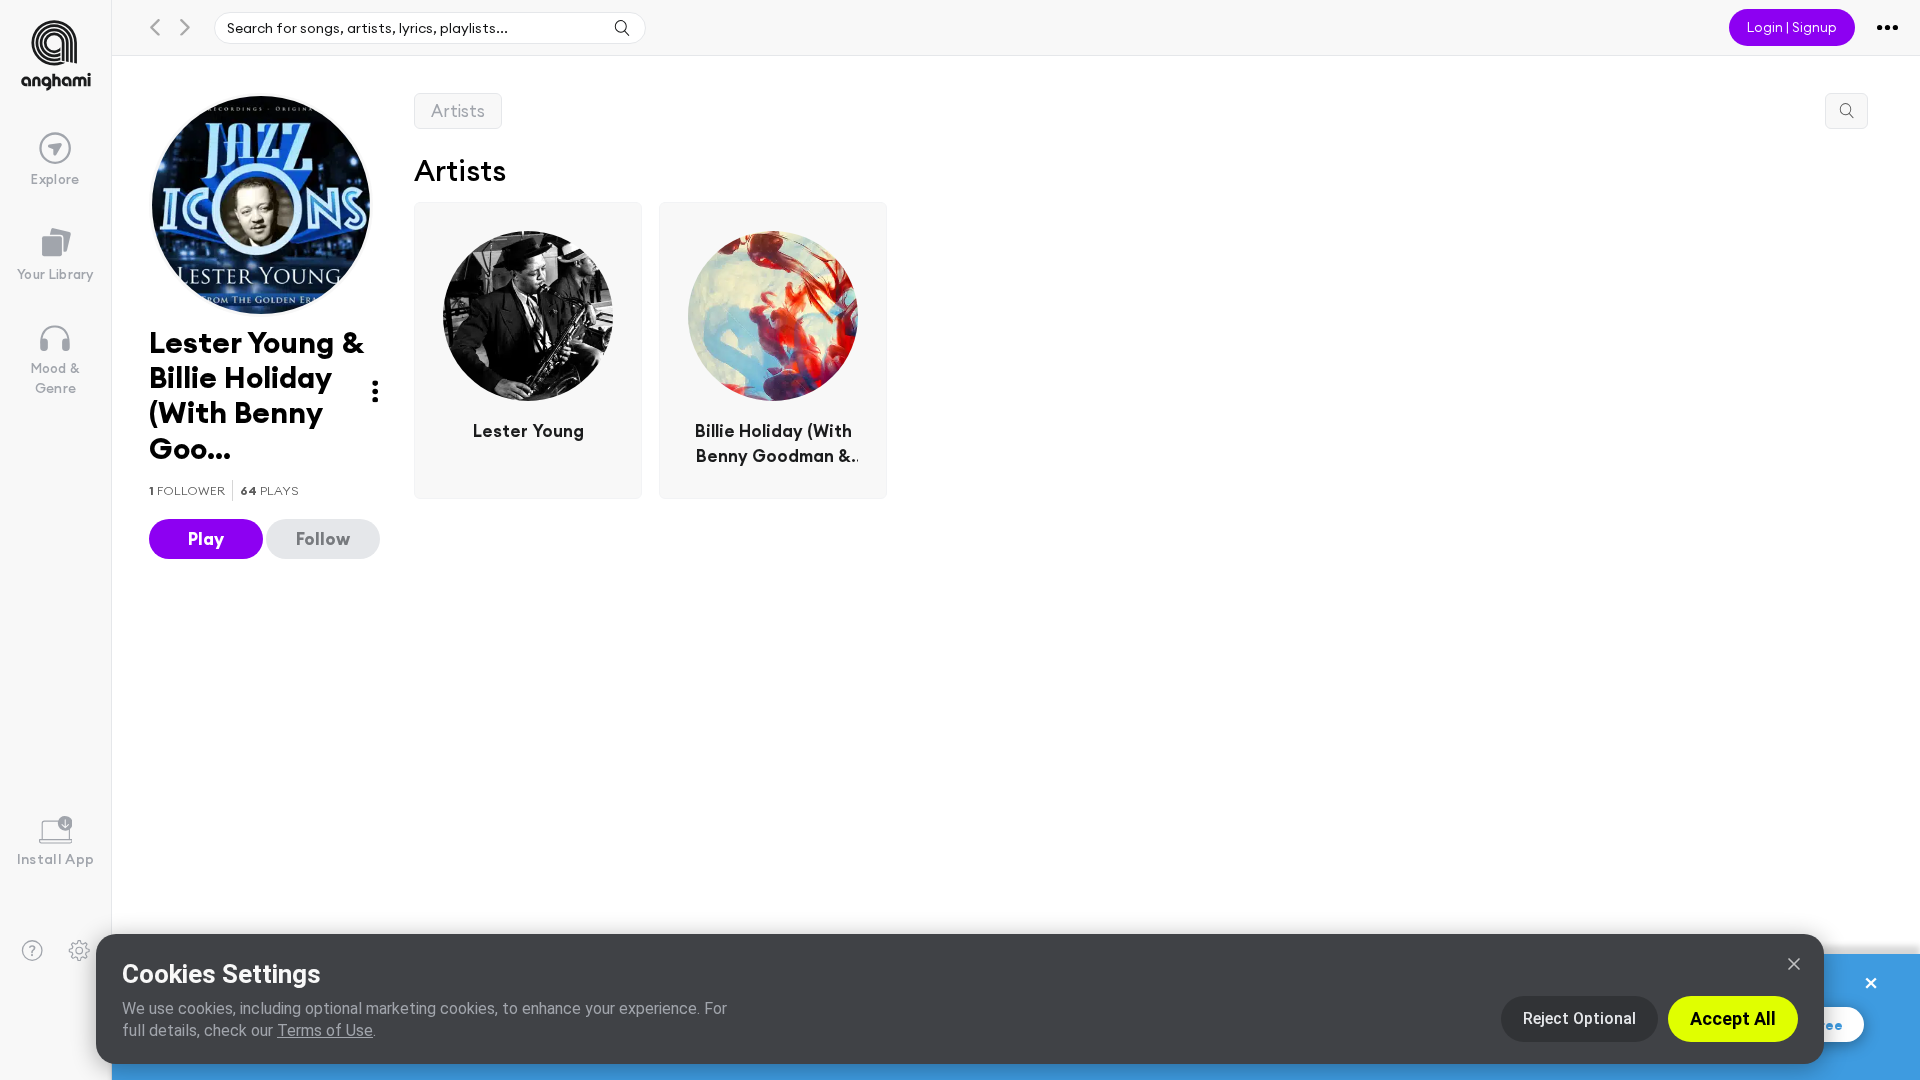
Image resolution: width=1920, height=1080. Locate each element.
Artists (458, 110)
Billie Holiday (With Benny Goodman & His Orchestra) (773, 445)
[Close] (1794, 964)
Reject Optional (1579, 1018)
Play (206, 538)
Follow (323, 538)
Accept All (1733, 1018)
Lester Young (528, 430)
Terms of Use (325, 1030)
